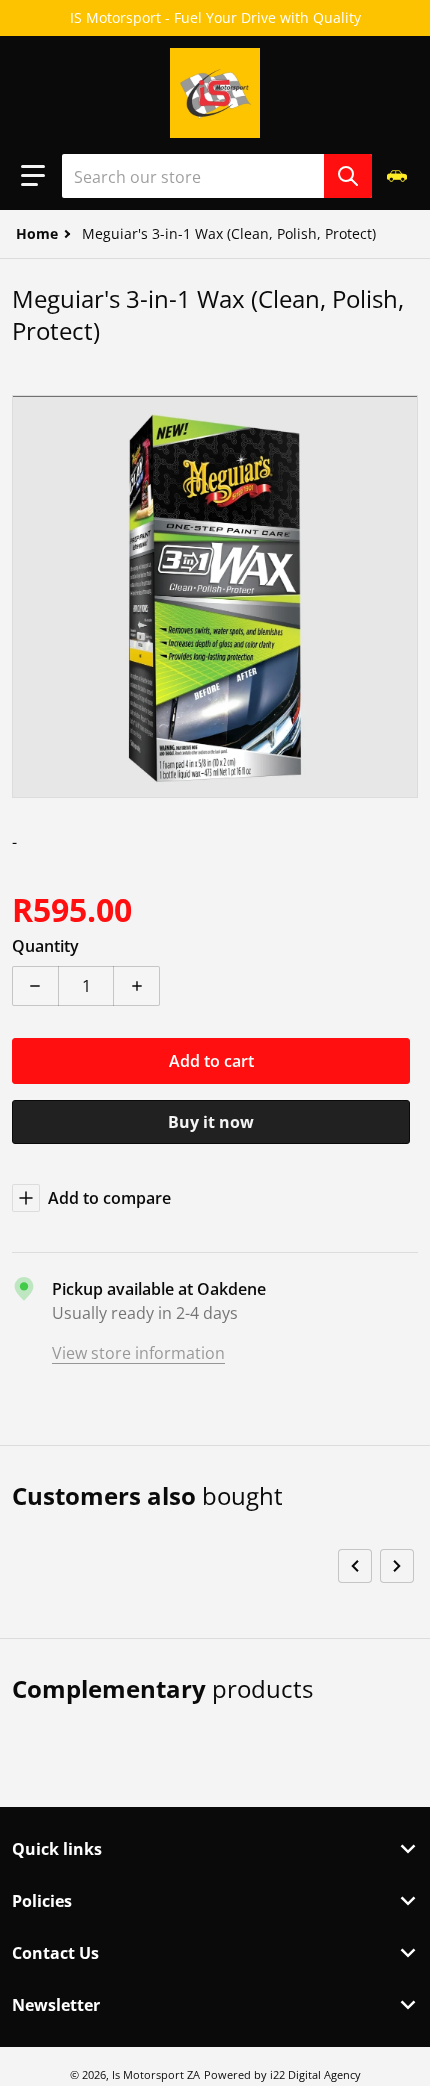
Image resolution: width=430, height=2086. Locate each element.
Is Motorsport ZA (156, 2074)
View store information (138, 1353)
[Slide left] (355, 1566)
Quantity (45, 946)
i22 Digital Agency (315, 2074)
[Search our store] (348, 176)
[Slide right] (397, 1566)
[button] (33, 176)
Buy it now (211, 1122)
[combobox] (217, 176)
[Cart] (399, 176)
